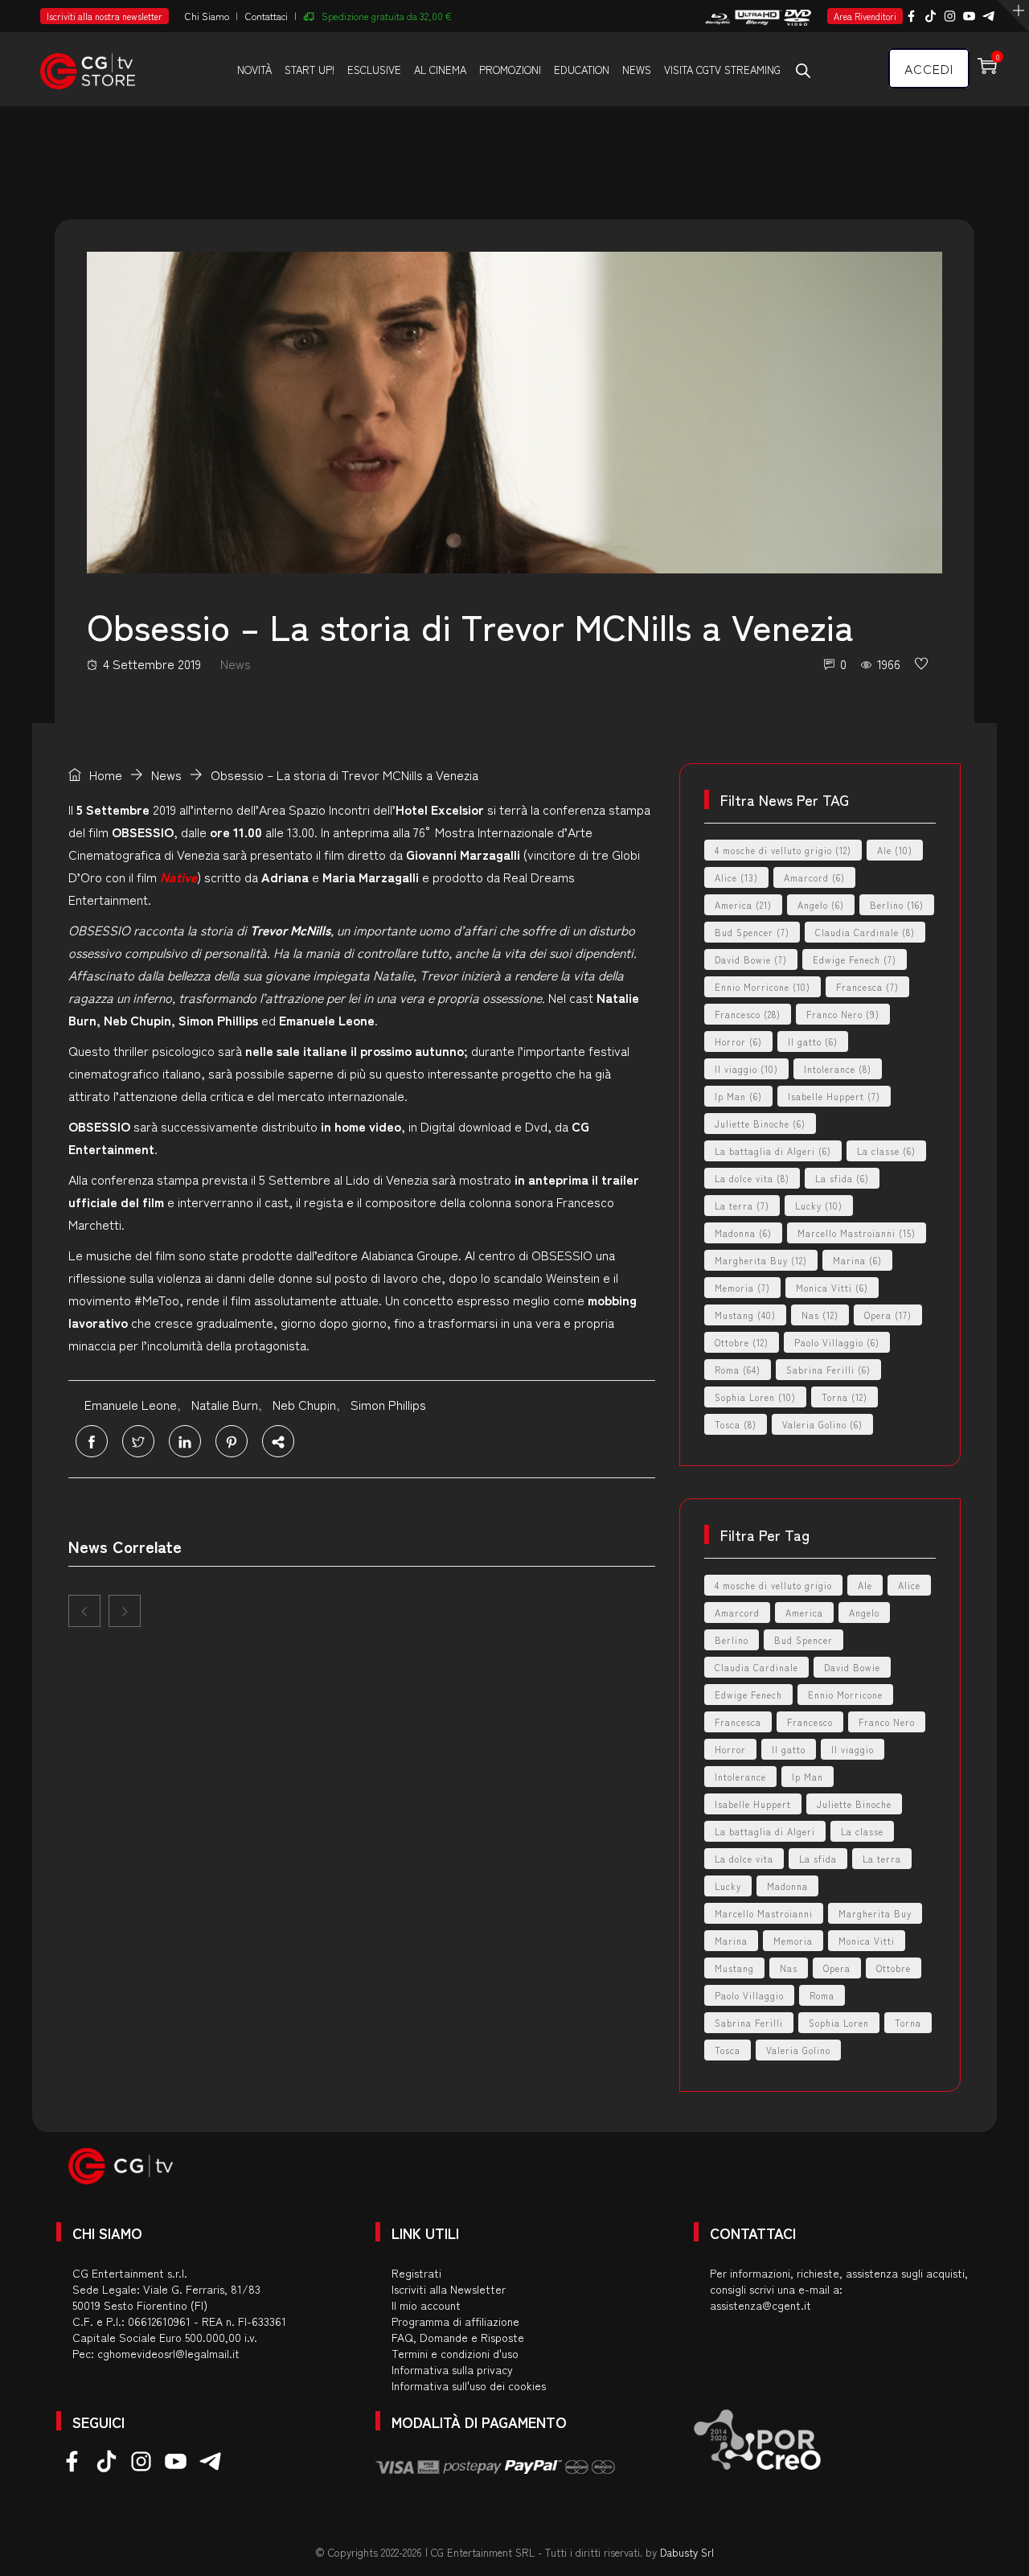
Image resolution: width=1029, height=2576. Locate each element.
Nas (820, 1315)
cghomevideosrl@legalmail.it (168, 2353)
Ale (895, 850)
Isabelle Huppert (834, 1096)
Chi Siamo (207, 16)
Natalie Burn (225, 1404)
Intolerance (838, 1069)
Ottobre (742, 1342)
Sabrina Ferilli (828, 1370)
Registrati (416, 2273)
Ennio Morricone (763, 987)
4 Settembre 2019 (152, 664)
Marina (857, 1260)
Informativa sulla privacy (452, 2369)
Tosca (736, 1424)
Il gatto (813, 1041)
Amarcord (814, 877)
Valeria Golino (822, 1424)
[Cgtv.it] (88, 68)
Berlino (897, 905)
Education (582, 70)
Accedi (929, 68)
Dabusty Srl (687, 2552)
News (637, 70)
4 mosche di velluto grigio (783, 850)
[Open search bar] (803, 70)
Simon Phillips (388, 1404)
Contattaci (266, 16)
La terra (742, 1206)
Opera (888, 1315)
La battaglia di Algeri (773, 1151)
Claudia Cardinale (865, 932)
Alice (736, 877)
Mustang (745, 1315)
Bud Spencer (752, 932)
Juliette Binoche (760, 1124)
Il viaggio (746, 1069)
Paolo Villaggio (837, 1342)
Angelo (821, 905)
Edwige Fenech (855, 959)
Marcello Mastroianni (857, 1233)
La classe (886, 1151)
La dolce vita (752, 1178)
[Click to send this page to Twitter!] (138, 1441)
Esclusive (374, 70)
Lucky (819, 1206)
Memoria (742, 1288)
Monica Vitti (832, 1288)
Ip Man (738, 1096)
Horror (738, 1041)
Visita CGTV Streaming (722, 70)
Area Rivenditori (865, 16)
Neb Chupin (304, 1404)
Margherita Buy (761, 1260)
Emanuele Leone (131, 1404)
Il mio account (426, 2305)
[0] (921, 664)
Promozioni (510, 70)
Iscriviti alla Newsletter (449, 2289)
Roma (738, 1370)
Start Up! (310, 70)
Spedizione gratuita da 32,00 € (387, 16)
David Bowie (751, 959)
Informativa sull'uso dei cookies (469, 2385)
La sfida (842, 1178)
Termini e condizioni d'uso (455, 2353)
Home (104, 774)
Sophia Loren (755, 1397)
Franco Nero (843, 1014)
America (743, 905)
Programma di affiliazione (455, 2321)
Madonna (743, 1233)
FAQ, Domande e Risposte (458, 2337)
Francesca (867, 987)
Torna (845, 1397)
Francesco (748, 1014)
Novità (254, 70)
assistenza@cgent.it (760, 2305)
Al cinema (440, 70)
